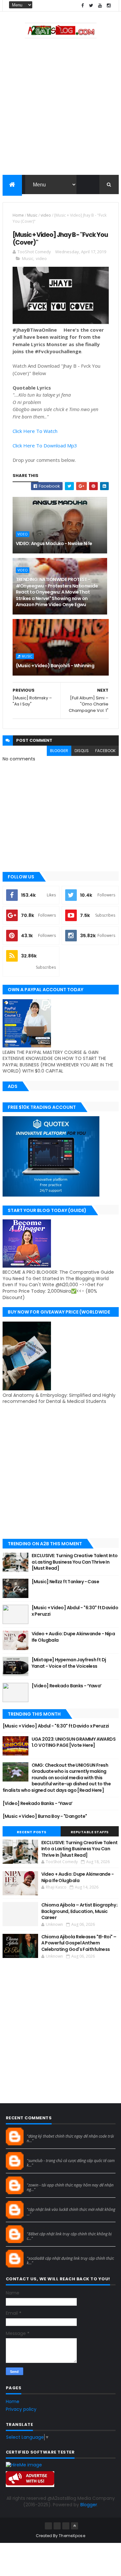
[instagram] (109, 6)
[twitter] (91, 6)
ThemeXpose (72, 2536)
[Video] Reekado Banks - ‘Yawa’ (67, 1686)
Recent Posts (32, 1832)
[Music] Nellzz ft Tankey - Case (66, 1582)
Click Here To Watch (35, 431)
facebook (105, 751)
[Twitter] (66, 2526)
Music (32, 215)
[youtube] (100, 6)
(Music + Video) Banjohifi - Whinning (55, 666)
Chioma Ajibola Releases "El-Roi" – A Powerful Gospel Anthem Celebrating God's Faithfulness (79, 1943)
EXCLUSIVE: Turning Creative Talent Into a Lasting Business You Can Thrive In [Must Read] (75, 1562)
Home (18, 215)
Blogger (89, 2505)
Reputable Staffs (90, 1832)
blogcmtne (38, 2130)
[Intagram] (57, 2526)
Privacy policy (21, 2409)
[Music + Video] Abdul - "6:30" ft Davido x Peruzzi (75, 1611)
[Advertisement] (60, 108)
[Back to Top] (75, 2526)
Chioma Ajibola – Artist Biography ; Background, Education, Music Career (80, 1911)
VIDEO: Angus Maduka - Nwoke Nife (54, 543)
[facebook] (83, 6)
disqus (82, 751)
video (46, 215)
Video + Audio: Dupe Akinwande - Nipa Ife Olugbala (73, 1637)
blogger (59, 751)
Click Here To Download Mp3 (45, 445)
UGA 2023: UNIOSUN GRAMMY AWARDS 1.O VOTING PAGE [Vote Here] (74, 1742)
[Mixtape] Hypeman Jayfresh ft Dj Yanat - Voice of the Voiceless (69, 1663)
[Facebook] (48, 2526)
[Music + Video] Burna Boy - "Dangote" (45, 1816)
